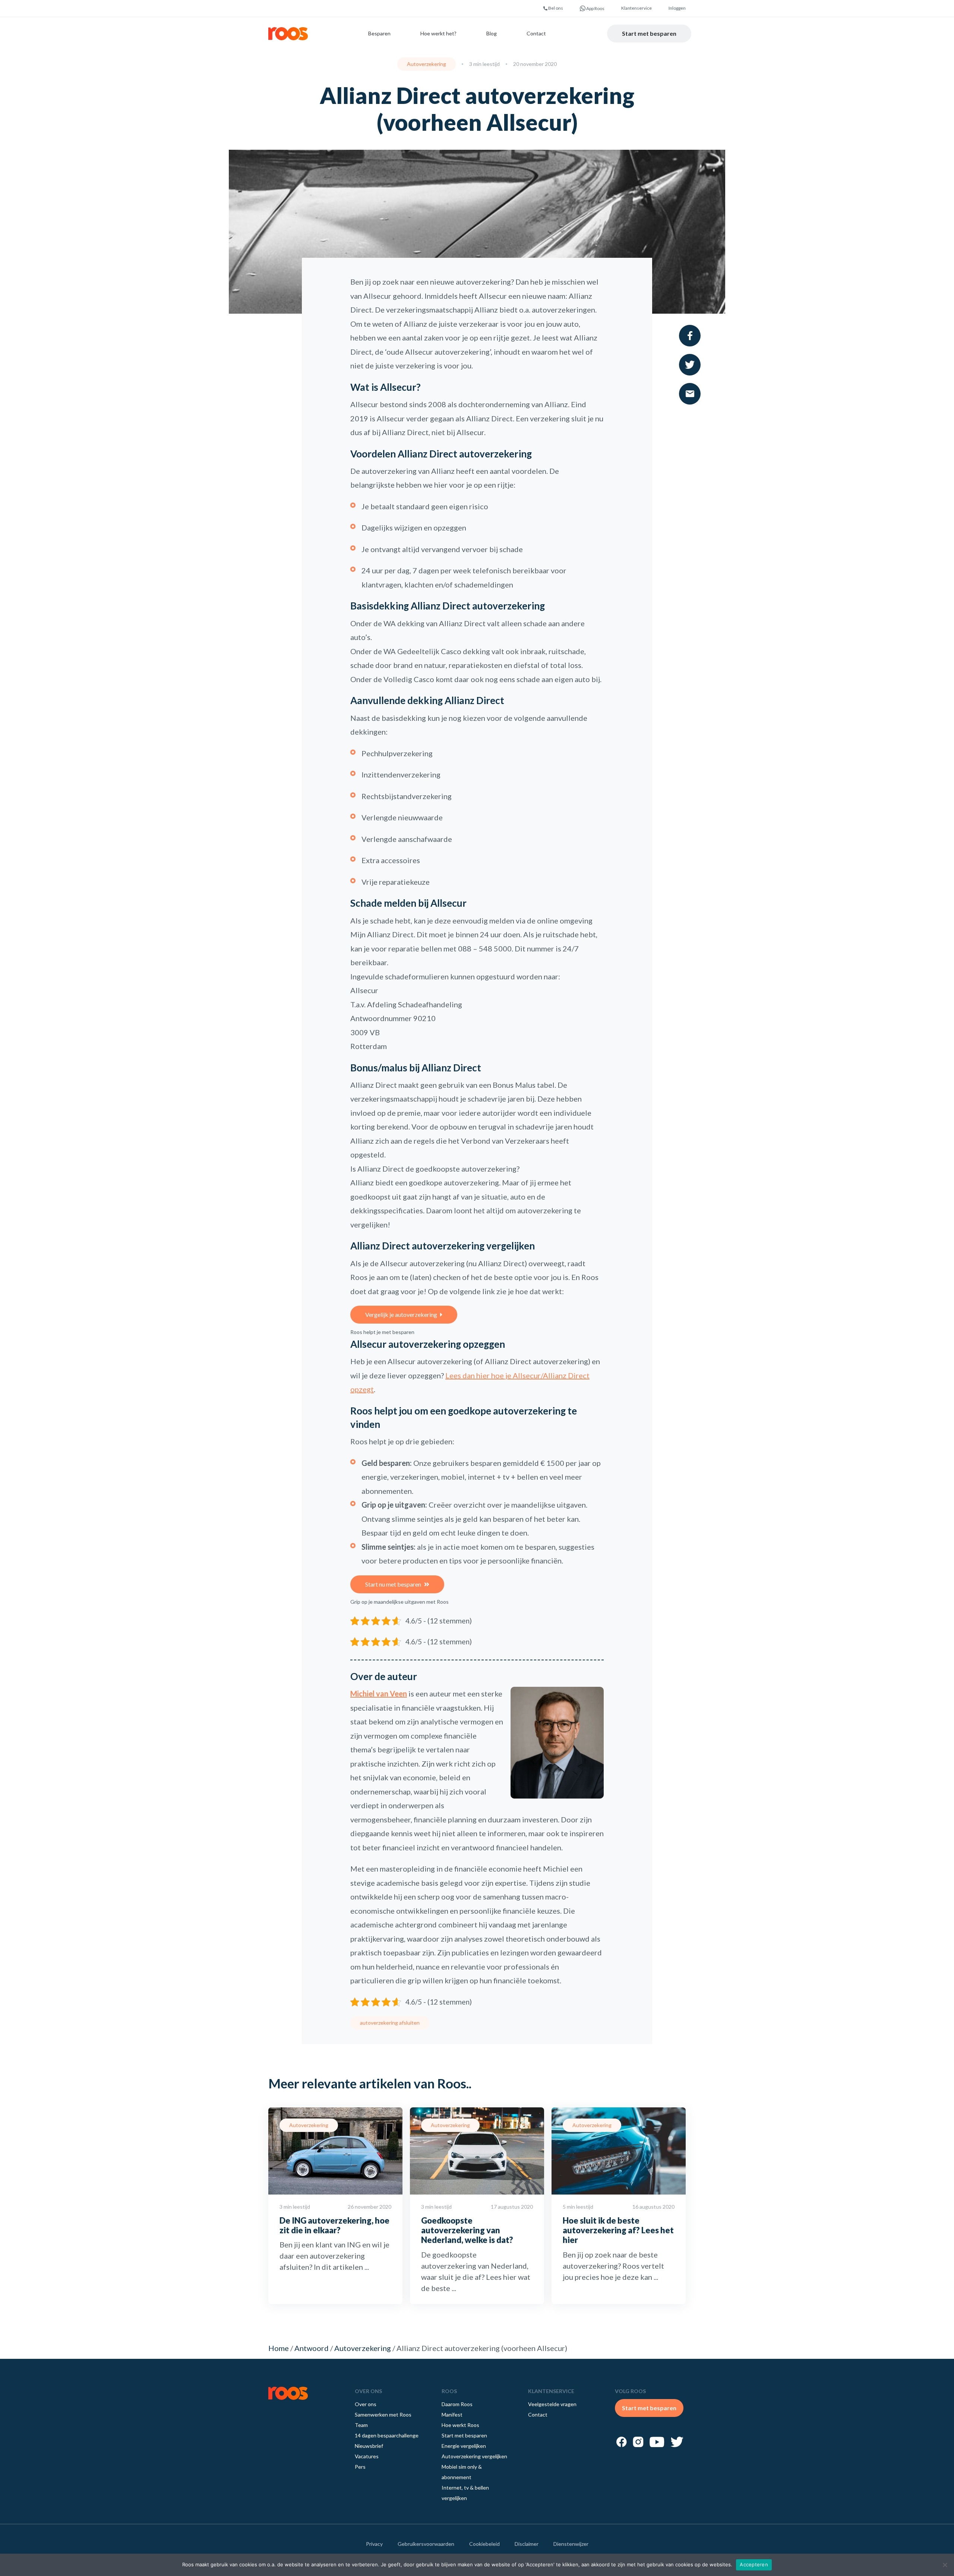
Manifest (452, 2415)
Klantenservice (636, 8)
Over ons (366, 2404)
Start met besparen (649, 33)
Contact (536, 33)
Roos (288, 34)
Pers (360, 2467)
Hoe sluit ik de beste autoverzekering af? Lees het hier (618, 2230)
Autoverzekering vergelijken (474, 2456)
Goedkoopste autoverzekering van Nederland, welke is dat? (467, 2230)
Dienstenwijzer (571, 2544)
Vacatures (367, 2456)
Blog (492, 33)
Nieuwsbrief (369, 2446)
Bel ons (555, 8)
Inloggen (677, 8)
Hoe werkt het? (438, 33)
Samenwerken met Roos (383, 2415)
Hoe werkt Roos (460, 2425)
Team (361, 2425)
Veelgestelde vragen (552, 2404)
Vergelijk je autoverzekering (401, 1314)
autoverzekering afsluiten (390, 2023)
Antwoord (312, 2348)
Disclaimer (527, 2544)
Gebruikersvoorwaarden (426, 2544)
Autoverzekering (427, 64)
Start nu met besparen (393, 1584)
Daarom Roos (457, 2404)
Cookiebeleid (484, 2544)
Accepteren (754, 2564)
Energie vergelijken (464, 2446)
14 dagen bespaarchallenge (387, 2435)
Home (279, 2348)
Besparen (379, 33)
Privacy (374, 2544)
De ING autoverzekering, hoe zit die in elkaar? (334, 2225)
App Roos (595, 8)
